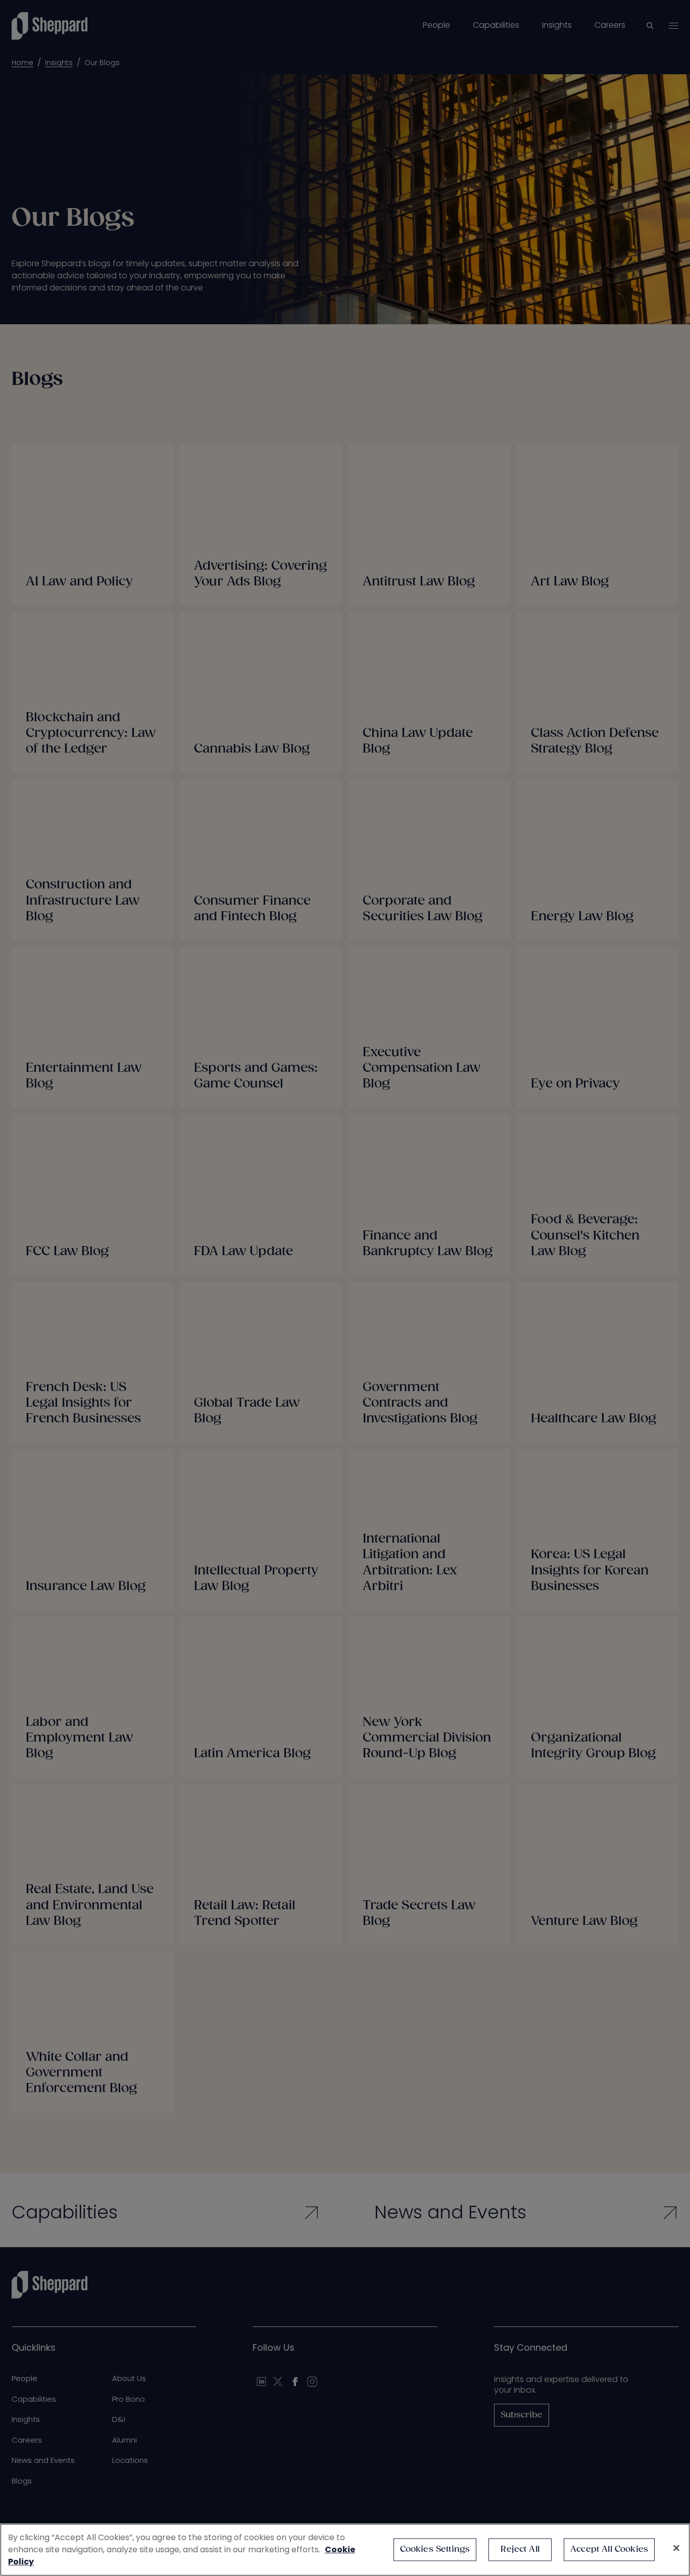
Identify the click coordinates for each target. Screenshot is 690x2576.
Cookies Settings (435, 2549)
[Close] (676, 2548)
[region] (345, 2550)
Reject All (520, 2549)
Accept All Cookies (609, 2549)
